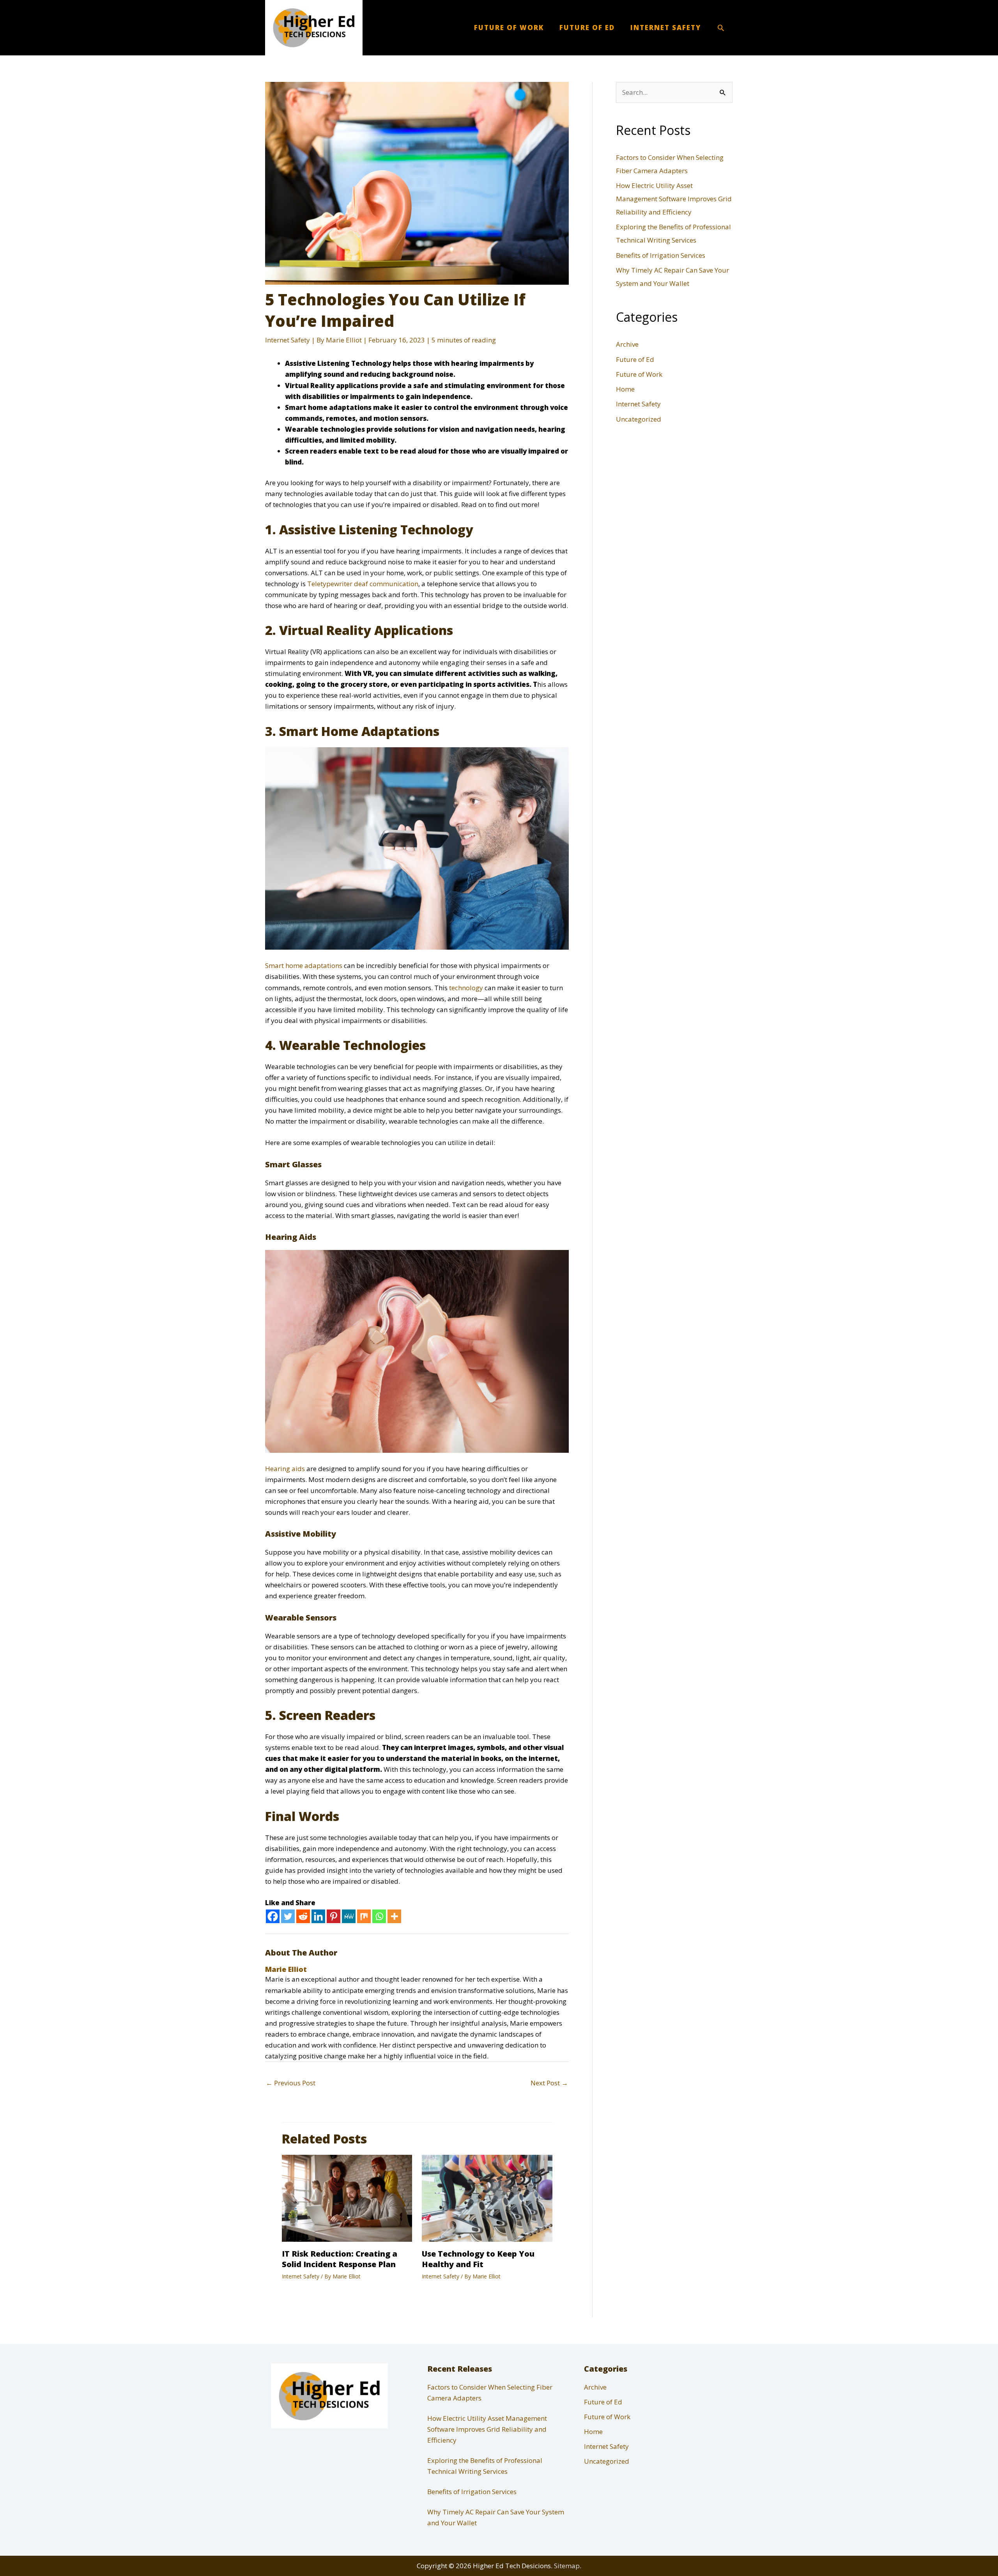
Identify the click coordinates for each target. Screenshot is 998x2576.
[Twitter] (288, 1916)
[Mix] (364, 1916)
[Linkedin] (318, 1916)
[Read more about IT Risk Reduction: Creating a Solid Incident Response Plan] (347, 2197)
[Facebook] (273, 1916)
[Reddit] (303, 1916)
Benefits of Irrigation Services (661, 255)
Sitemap (567, 2566)
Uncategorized (639, 419)
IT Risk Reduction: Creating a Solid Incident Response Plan (340, 2259)
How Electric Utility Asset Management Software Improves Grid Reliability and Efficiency (674, 199)
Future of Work (639, 374)
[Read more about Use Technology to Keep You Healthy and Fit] (487, 2197)
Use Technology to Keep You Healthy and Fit (478, 2259)
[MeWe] (349, 1916)
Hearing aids (286, 1469)
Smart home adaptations (304, 965)
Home (625, 389)
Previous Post (291, 2083)
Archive (627, 344)
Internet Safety (288, 340)
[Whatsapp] (379, 1916)
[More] (394, 1916)
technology (466, 988)
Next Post (549, 2083)
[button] (721, 28)
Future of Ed (635, 359)
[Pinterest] (334, 1916)
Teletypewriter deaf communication (363, 584)
